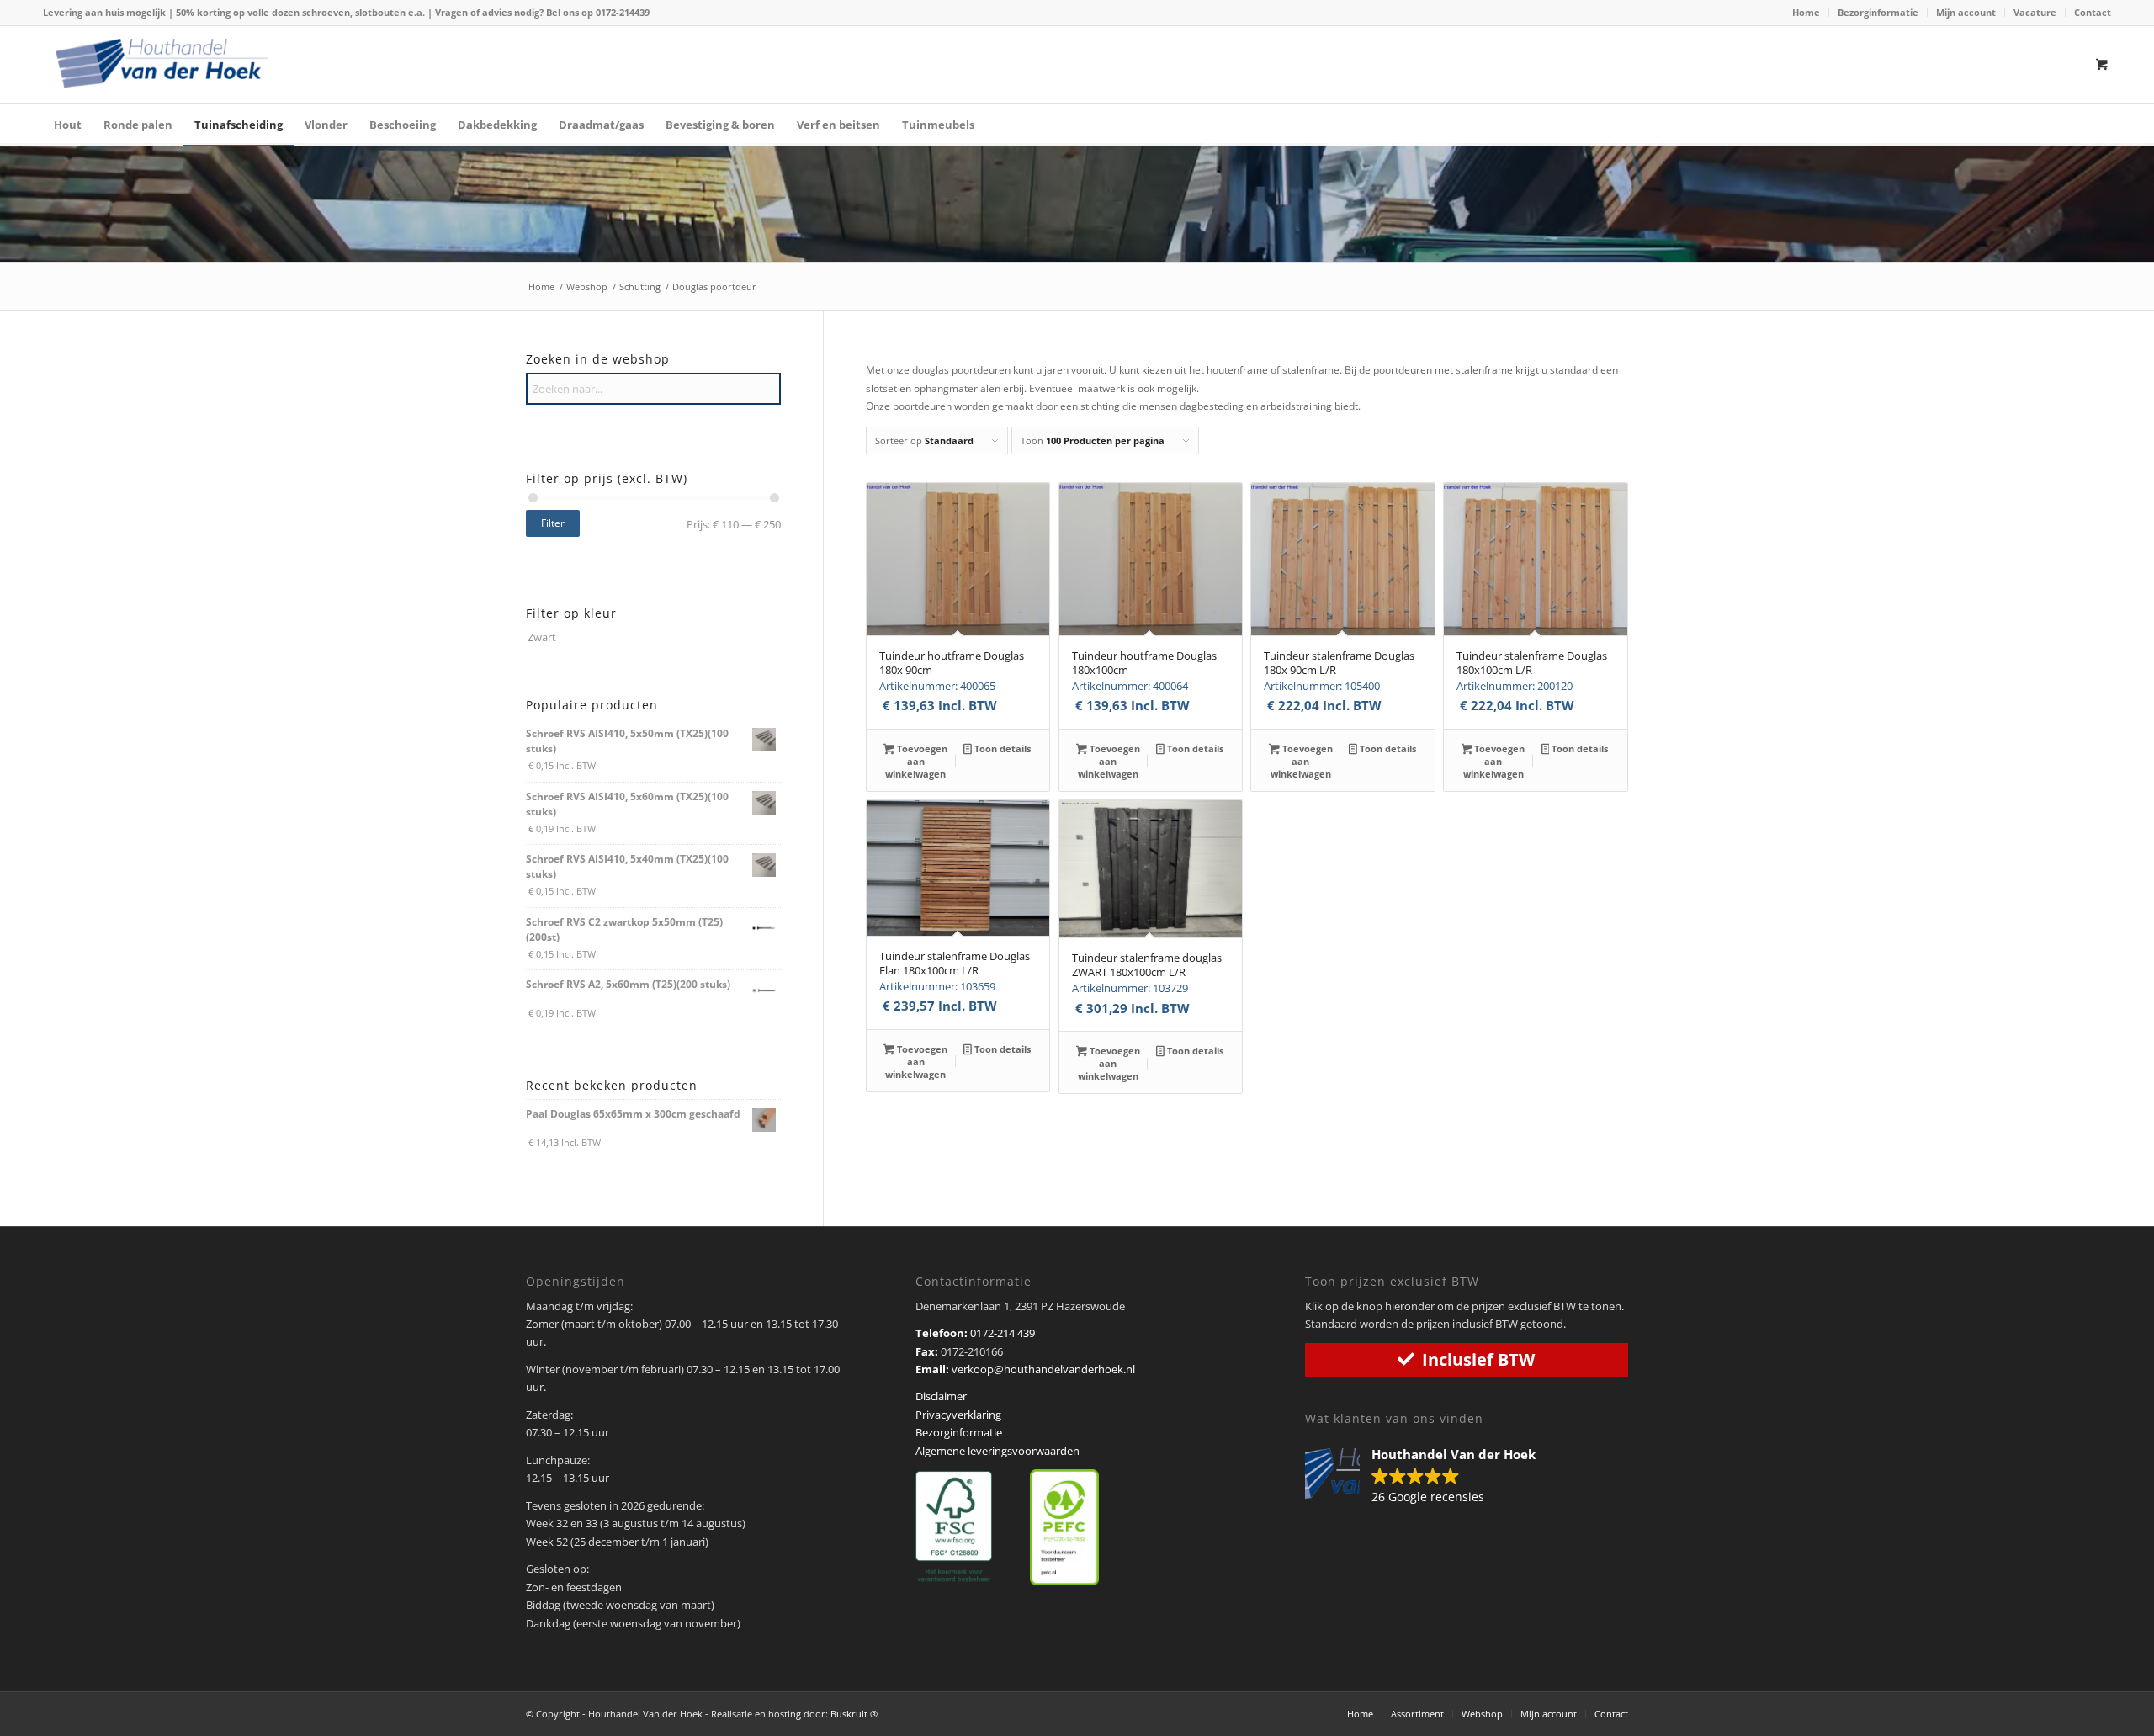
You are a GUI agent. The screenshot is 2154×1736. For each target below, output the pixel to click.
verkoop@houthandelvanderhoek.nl (1043, 1369)
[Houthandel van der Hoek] (162, 63)
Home (1806, 12)
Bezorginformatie (1878, 12)
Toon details (1001, 749)
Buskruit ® (854, 1714)
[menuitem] (1806, 13)
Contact (2093, 12)
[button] (1429, 1477)
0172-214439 (623, 12)
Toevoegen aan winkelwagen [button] (916, 761)
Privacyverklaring (958, 1415)
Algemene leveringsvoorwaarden (997, 1451)
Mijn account (1966, 12)
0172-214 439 (1003, 1333)
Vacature (2035, 12)
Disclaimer (941, 1396)
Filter (553, 523)
